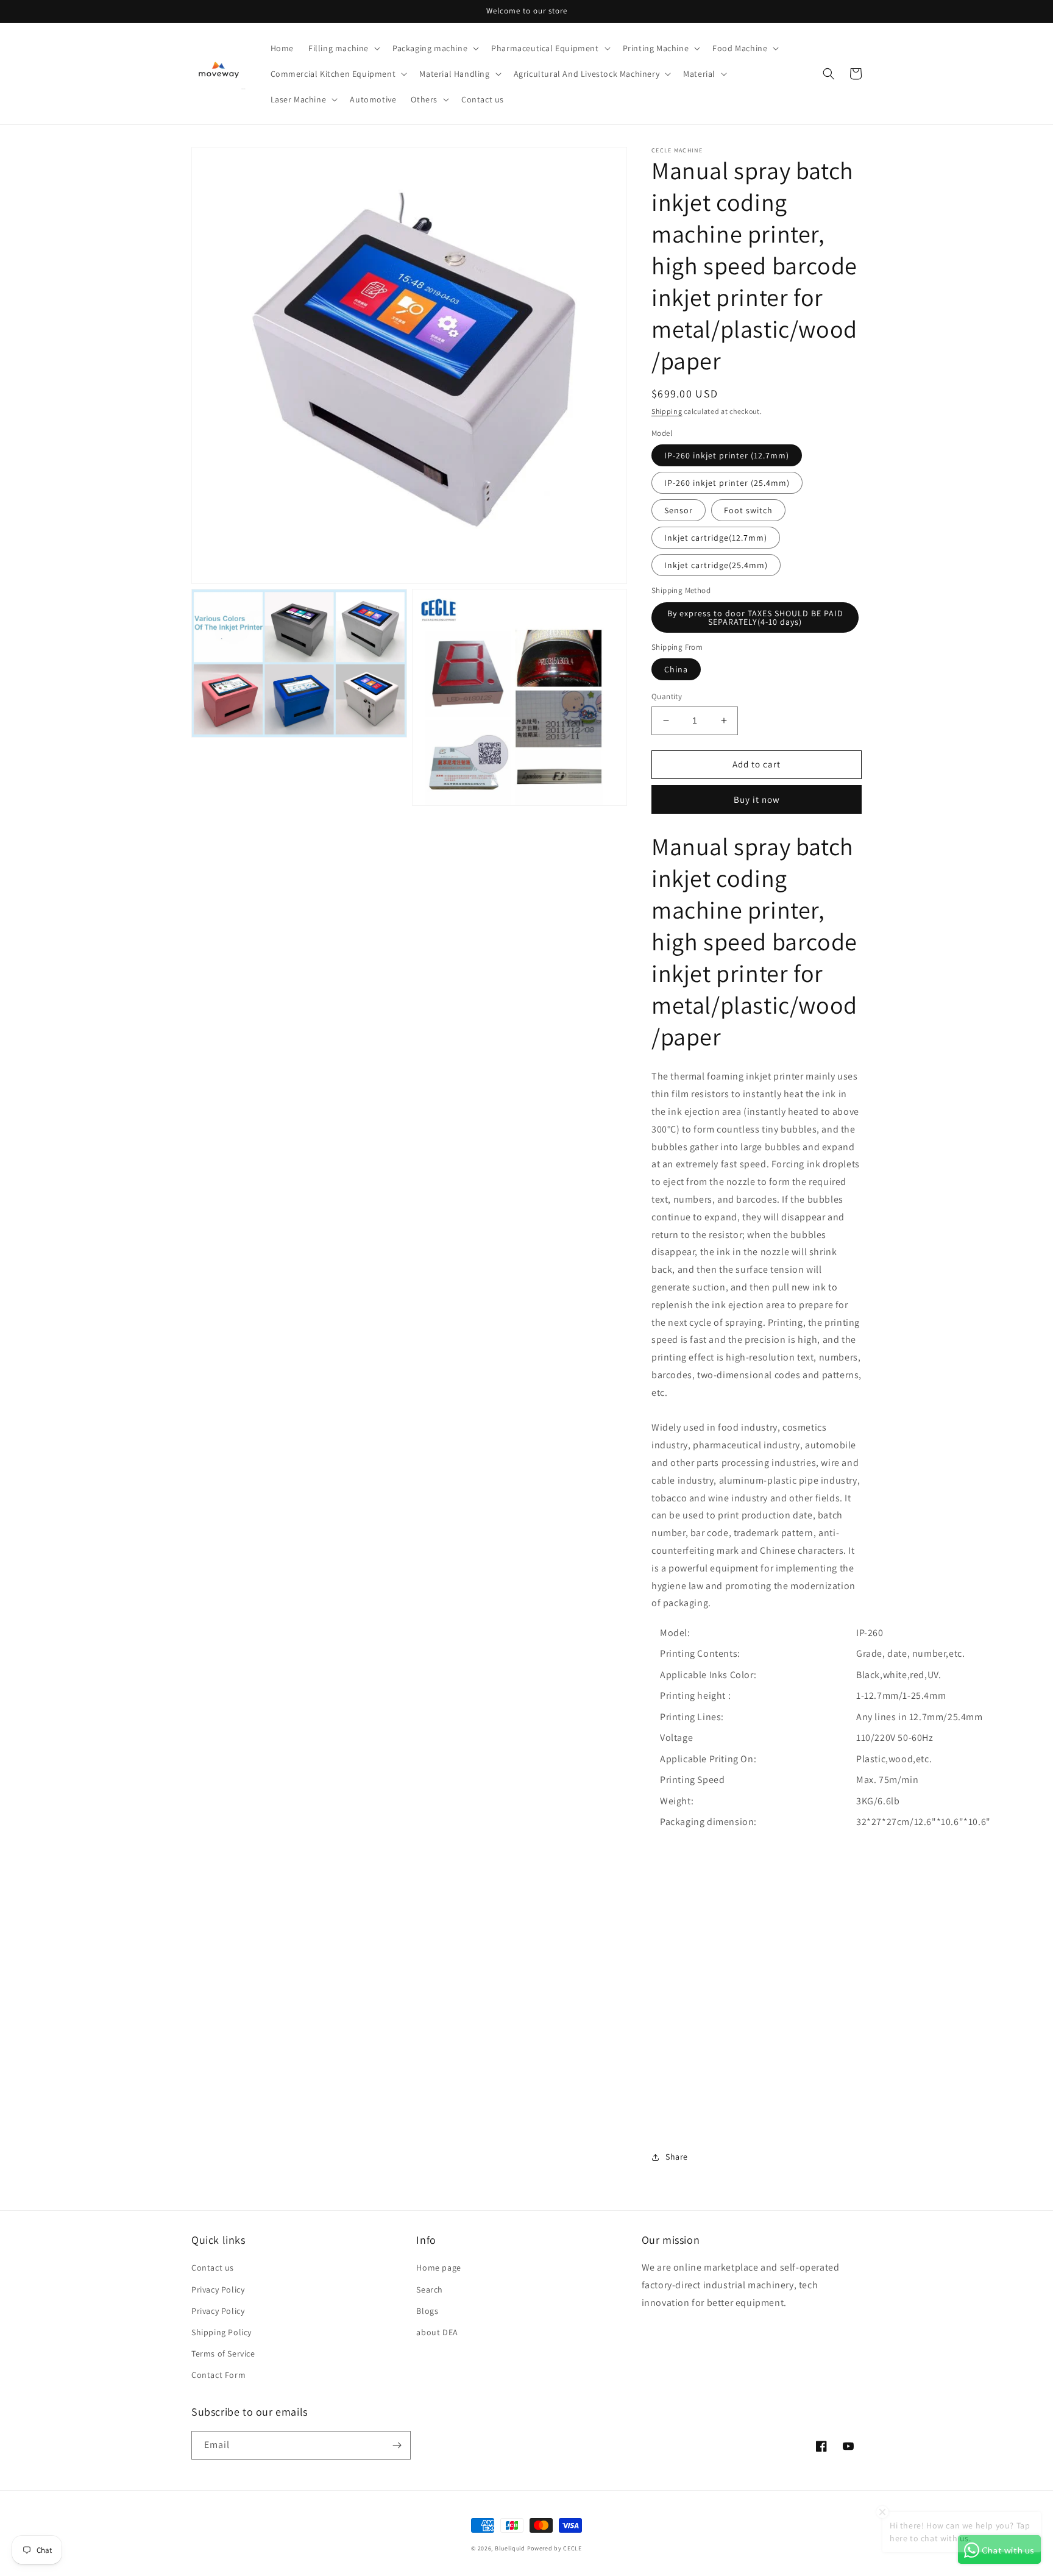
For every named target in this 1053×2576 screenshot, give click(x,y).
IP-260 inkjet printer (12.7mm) (727, 455)
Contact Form (218, 2375)
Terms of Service (223, 2354)
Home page (438, 2268)
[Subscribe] (397, 2445)
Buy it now (757, 799)
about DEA (437, 2332)
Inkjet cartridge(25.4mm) (716, 565)
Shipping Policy (222, 2332)
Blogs (427, 2311)
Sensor (679, 510)
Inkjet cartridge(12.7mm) (716, 538)
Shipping (667, 411)
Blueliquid (510, 2548)
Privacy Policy (218, 2290)
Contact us (213, 2268)
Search (430, 2290)
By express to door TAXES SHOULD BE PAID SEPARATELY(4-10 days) (755, 617)
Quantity (667, 696)
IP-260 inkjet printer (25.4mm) (727, 483)
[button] (343, 48)
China (676, 669)
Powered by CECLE (555, 2548)
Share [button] (677, 2157)
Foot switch (748, 510)
